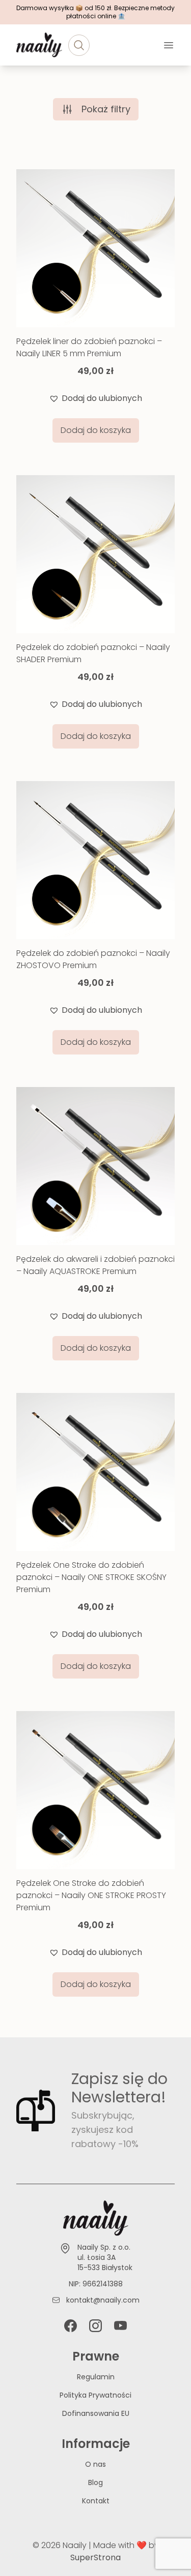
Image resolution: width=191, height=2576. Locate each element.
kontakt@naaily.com (103, 2300)
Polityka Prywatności (95, 2395)
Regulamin (96, 2377)
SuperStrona (95, 2557)
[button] (95, 398)
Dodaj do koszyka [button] (96, 430)
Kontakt (96, 2501)
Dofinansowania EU (96, 2413)
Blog (95, 2482)
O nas (95, 2464)
